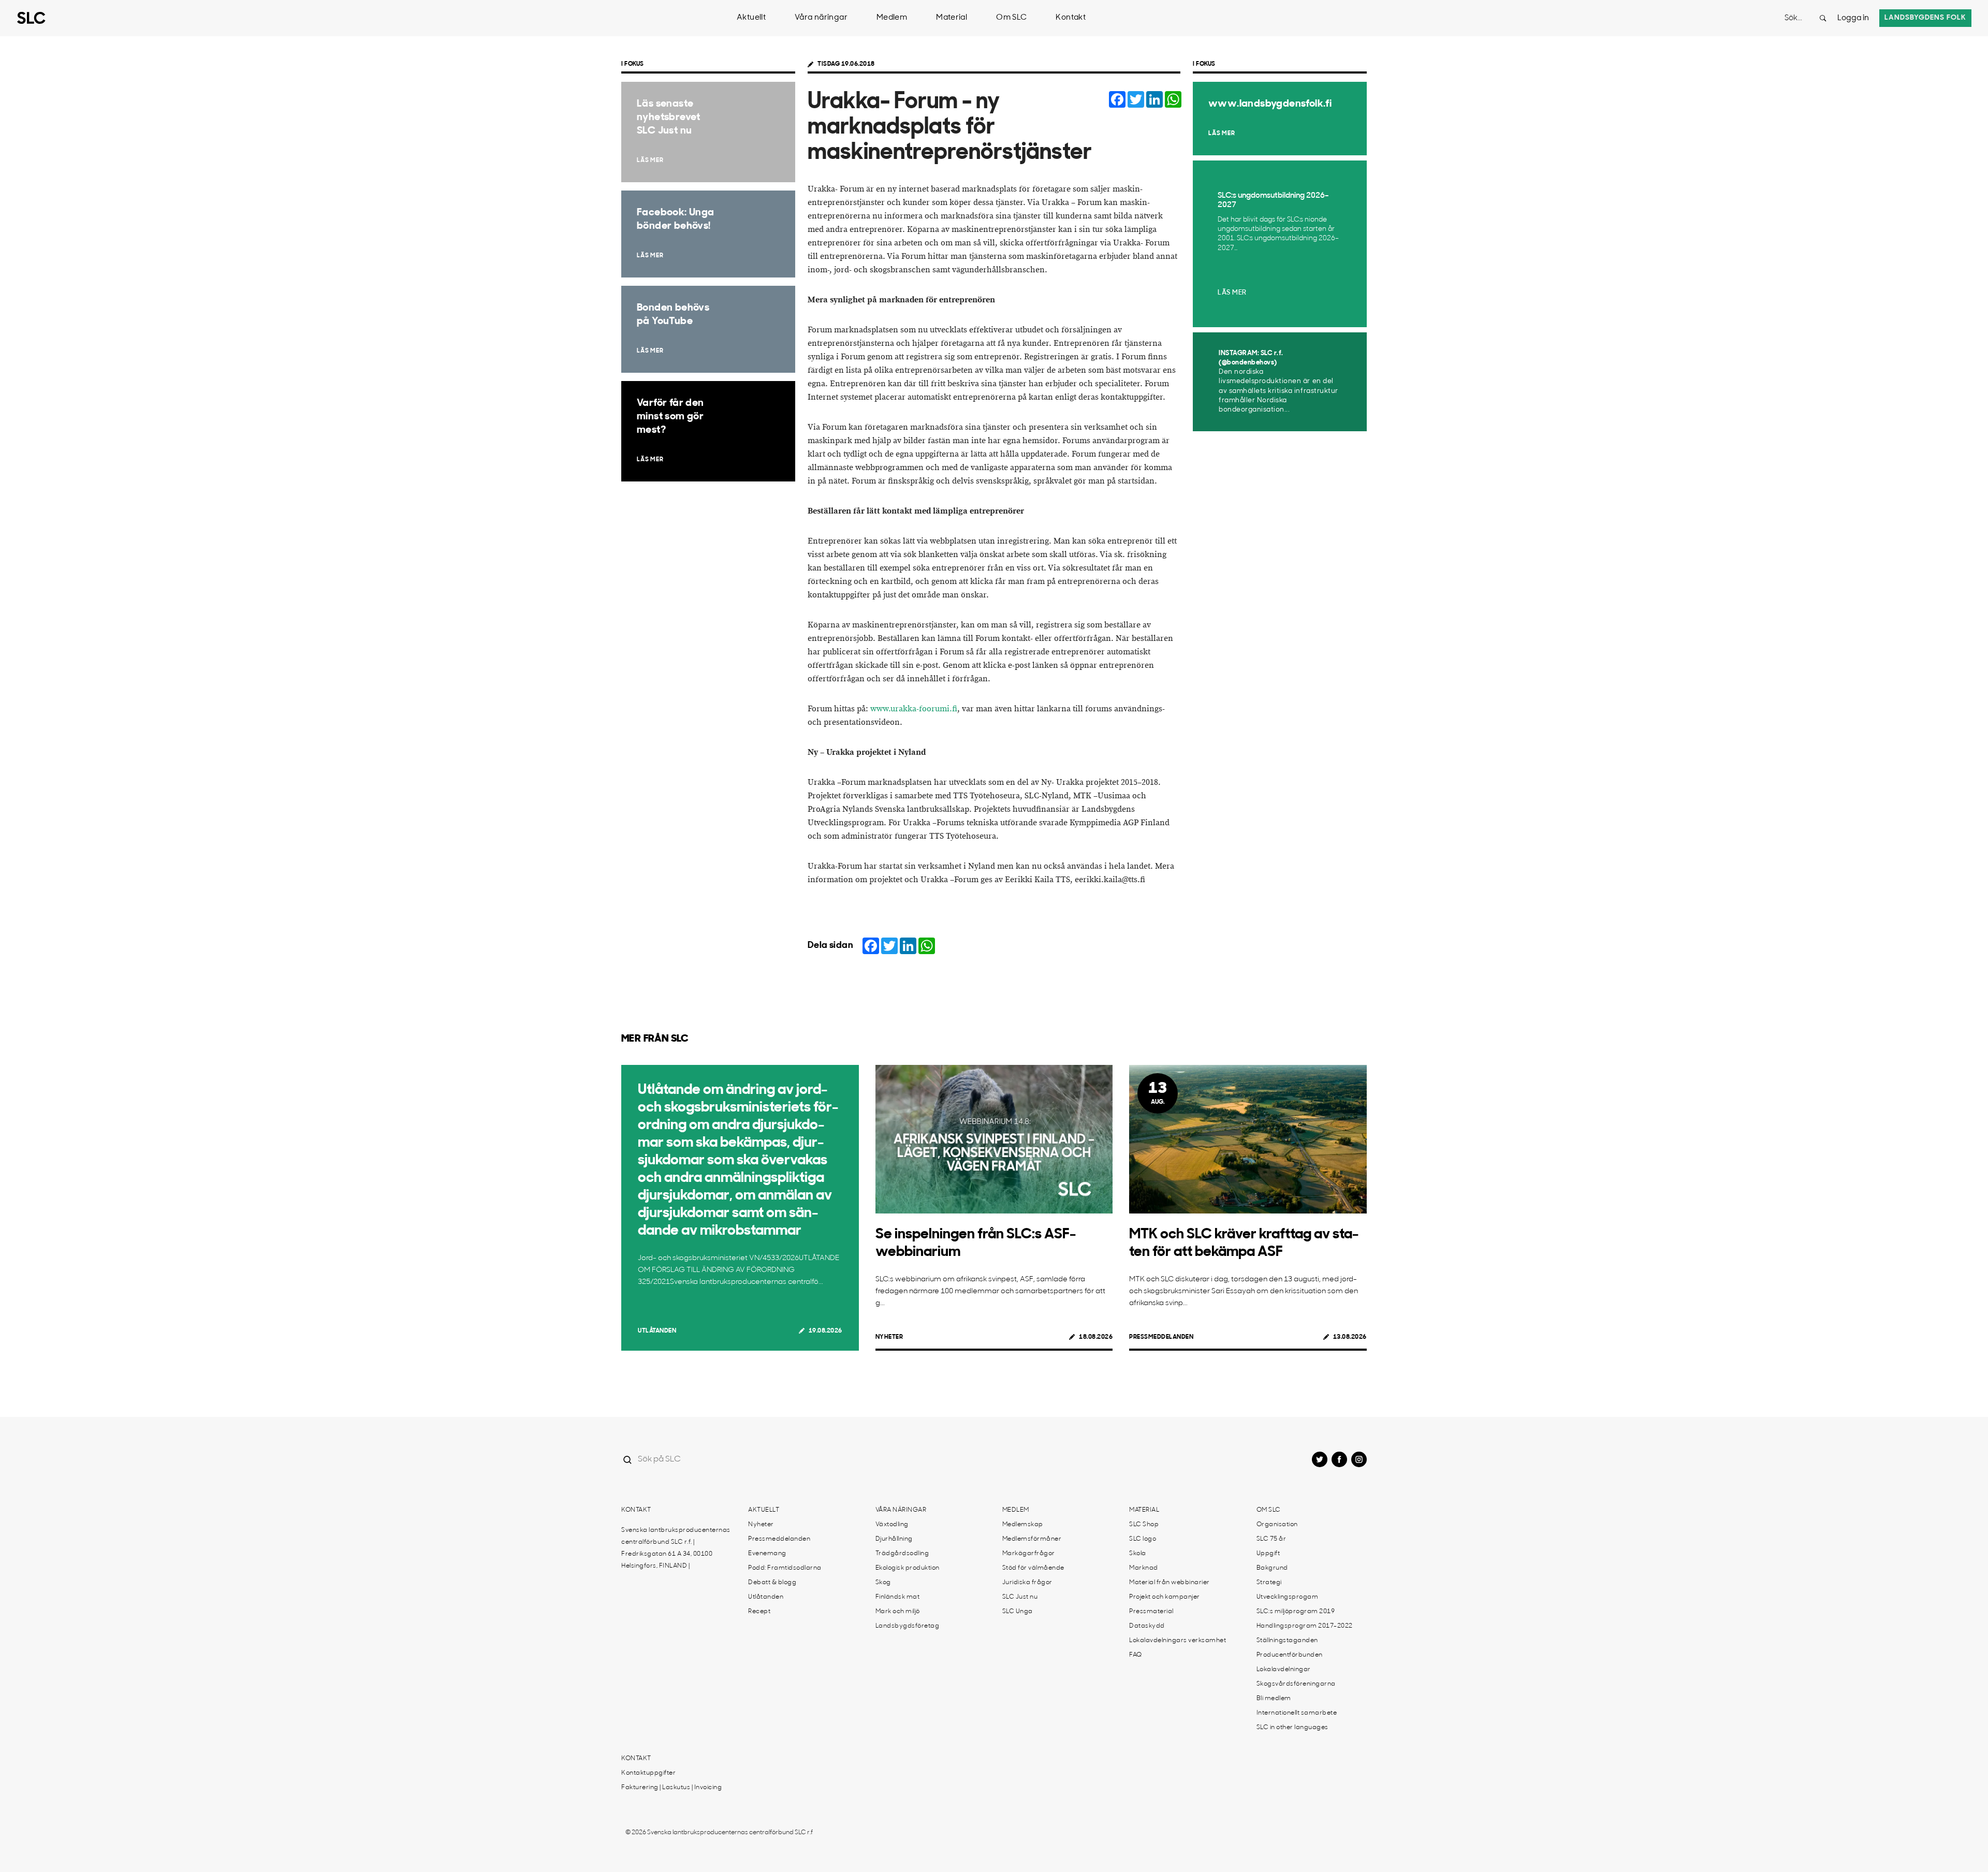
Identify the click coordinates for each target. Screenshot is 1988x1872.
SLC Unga (1018, 1612)
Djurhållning (894, 1539)
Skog (883, 1583)
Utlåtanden (657, 1331)
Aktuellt (751, 18)
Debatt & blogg (772, 1583)
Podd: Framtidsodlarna (785, 1568)
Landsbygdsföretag (908, 1626)
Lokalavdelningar (1284, 1670)
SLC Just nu (1020, 1597)
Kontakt (1071, 18)
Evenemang (767, 1554)
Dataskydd (1147, 1626)
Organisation (1277, 1525)
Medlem (892, 18)
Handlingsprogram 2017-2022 (1305, 1626)
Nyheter (889, 1337)
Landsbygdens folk (1925, 18)
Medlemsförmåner (1032, 1539)
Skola (1138, 1554)
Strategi (1269, 1583)
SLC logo (1143, 1539)
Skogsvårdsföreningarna (1296, 1684)
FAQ (1136, 1655)
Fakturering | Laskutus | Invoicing (671, 1788)
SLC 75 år (1271, 1539)
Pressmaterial (1151, 1612)
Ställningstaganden (1287, 1641)
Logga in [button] (1853, 18)
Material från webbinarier (1170, 1583)
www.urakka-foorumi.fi (914, 709)
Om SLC (1011, 18)
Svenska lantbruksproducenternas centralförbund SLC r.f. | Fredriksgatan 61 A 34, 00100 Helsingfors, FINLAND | (676, 1548)
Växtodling (892, 1525)
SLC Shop (1144, 1525)
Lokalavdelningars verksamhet (1178, 1641)
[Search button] (1823, 18)
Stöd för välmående (1033, 1568)
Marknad (1144, 1568)
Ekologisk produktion (908, 1568)
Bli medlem (1274, 1699)
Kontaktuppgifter (648, 1773)
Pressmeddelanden (1161, 1337)
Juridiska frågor (1027, 1583)
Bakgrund (1272, 1568)
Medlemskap (1023, 1525)
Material (952, 18)
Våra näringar (821, 18)
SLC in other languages (1292, 1728)
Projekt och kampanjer (1165, 1597)
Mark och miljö (898, 1612)
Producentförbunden (1290, 1655)
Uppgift (1268, 1554)
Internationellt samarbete (1297, 1713)
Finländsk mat (898, 1597)
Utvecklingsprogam (1288, 1597)
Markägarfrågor (1029, 1554)
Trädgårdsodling (902, 1554)
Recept (759, 1612)
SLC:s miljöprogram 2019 (1296, 1612)
